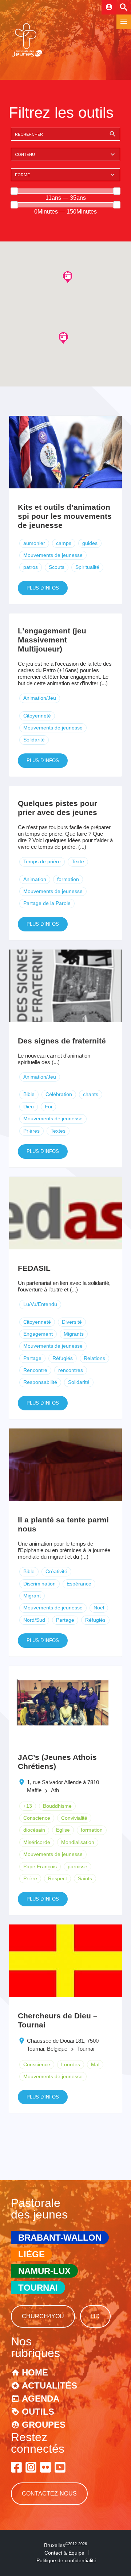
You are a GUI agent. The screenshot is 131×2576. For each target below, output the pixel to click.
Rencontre (35, 1370)
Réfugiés (63, 1358)
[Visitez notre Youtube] (60, 2467)
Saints (85, 1878)
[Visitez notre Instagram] (31, 2467)
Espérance (79, 1584)
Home (35, 2372)
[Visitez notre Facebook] (16, 2467)
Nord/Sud (34, 1620)
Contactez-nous (49, 2494)
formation (68, 879)
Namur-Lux (44, 2271)
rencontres (71, 1370)
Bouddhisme (57, 1806)
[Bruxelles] (27, 56)
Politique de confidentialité (66, 2560)
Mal (95, 2064)
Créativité (56, 1571)
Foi (48, 1107)
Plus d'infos (43, 588)
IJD (95, 2316)
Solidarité (34, 740)
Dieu (29, 1107)
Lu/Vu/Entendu (40, 1304)
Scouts (57, 567)
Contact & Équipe (64, 2553)
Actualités (49, 2385)
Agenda (41, 2399)
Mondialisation (78, 1842)
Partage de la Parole (47, 903)
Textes (58, 1131)
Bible (29, 1094)
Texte (78, 861)
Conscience (37, 1818)
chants (91, 1094)
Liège (31, 2254)
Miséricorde (37, 1842)
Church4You (43, 2316)
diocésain (34, 1830)
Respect (57, 1878)
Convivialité (74, 1818)
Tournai (38, 2288)
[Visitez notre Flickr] (45, 2467)
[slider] (14, 191)
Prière (30, 1878)
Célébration (59, 1094)
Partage (32, 1358)
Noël (99, 1608)
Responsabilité (40, 1382)
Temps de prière (42, 861)
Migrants (74, 1334)
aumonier (34, 543)
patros (31, 567)
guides (90, 543)
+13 (28, 1806)
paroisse (78, 1866)
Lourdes (71, 2064)
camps (64, 543)
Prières (31, 1131)
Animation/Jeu (40, 698)
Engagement (38, 1334)
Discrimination (39, 1584)
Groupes (44, 2425)
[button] (68, 277)
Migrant (32, 1596)
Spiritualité (87, 567)
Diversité (72, 1322)
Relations (94, 1358)
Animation (35, 879)
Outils (38, 2412)
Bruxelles (65, 2545)
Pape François (40, 1866)
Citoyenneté (37, 716)
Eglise (63, 1830)
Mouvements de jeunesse (53, 555)
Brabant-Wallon (60, 2238)
